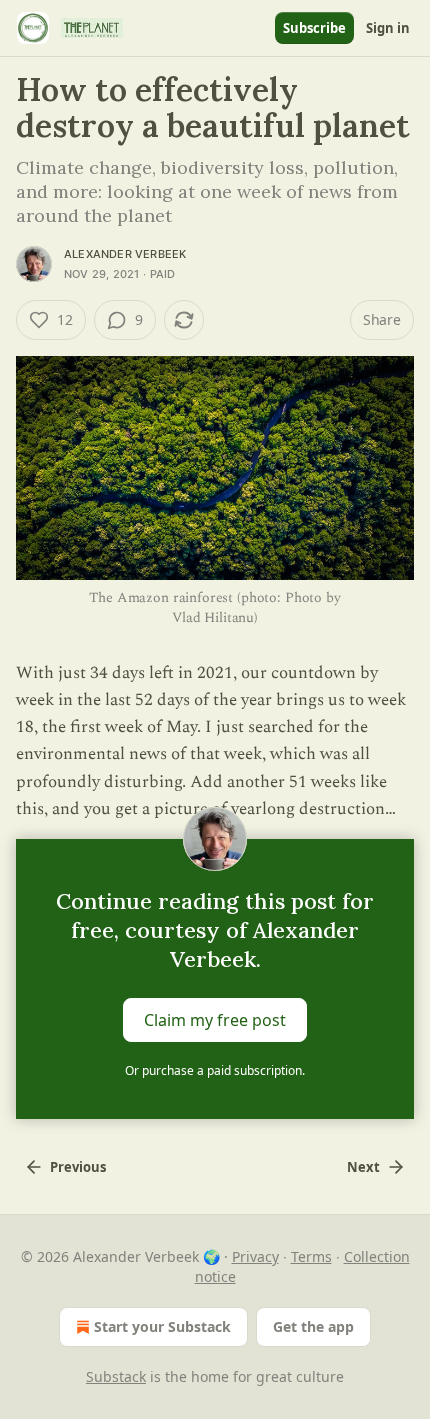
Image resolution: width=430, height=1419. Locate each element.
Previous (78, 1167)
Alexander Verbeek (125, 254)
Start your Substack (162, 1326)
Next (363, 1167)
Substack (116, 1376)
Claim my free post (215, 1020)
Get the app (313, 1326)
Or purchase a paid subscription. (215, 1070)
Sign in (388, 28)
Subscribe (314, 28)
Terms (311, 1256)
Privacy (255, 1256)
